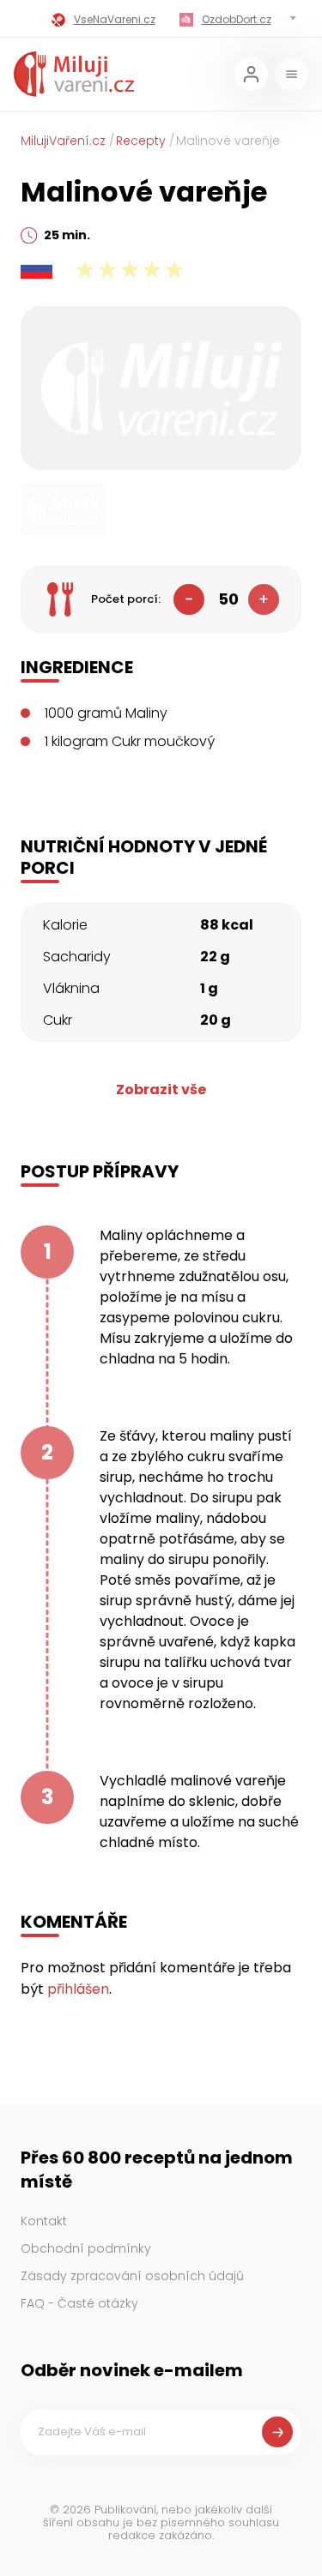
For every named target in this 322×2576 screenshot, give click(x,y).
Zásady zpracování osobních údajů (132, 2276)
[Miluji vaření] (74, 74)
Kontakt (44, 2221)
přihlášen (78, 1989)
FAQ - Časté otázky (79, 2303)
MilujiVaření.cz (63, 141)
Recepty (141, 141)
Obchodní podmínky (86, 2248)
